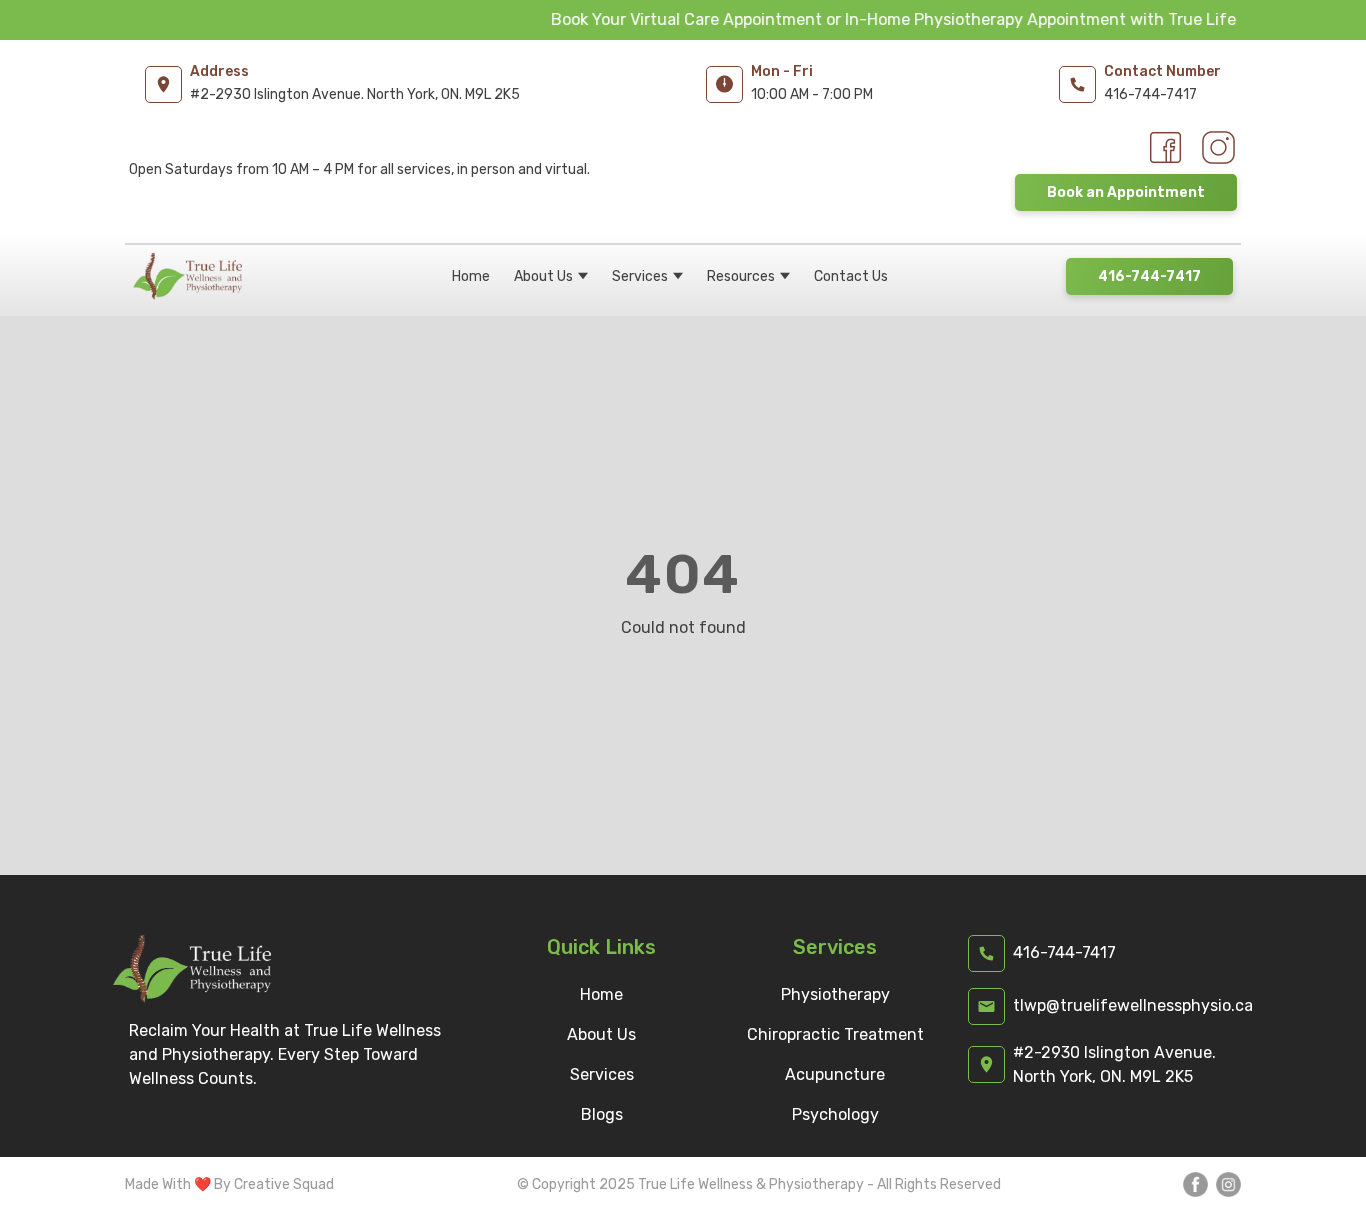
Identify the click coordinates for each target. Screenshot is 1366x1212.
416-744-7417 (1149, 276)
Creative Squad (284, 1184)
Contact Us (851, 276)
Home (471, 276)
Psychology (835, 1114)
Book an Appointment (1126, 192)
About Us (543, 276)
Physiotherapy (835, 994)
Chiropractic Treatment (835, 1034)
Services (640, 276)
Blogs (602, 1114)
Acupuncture (835, 1074)
